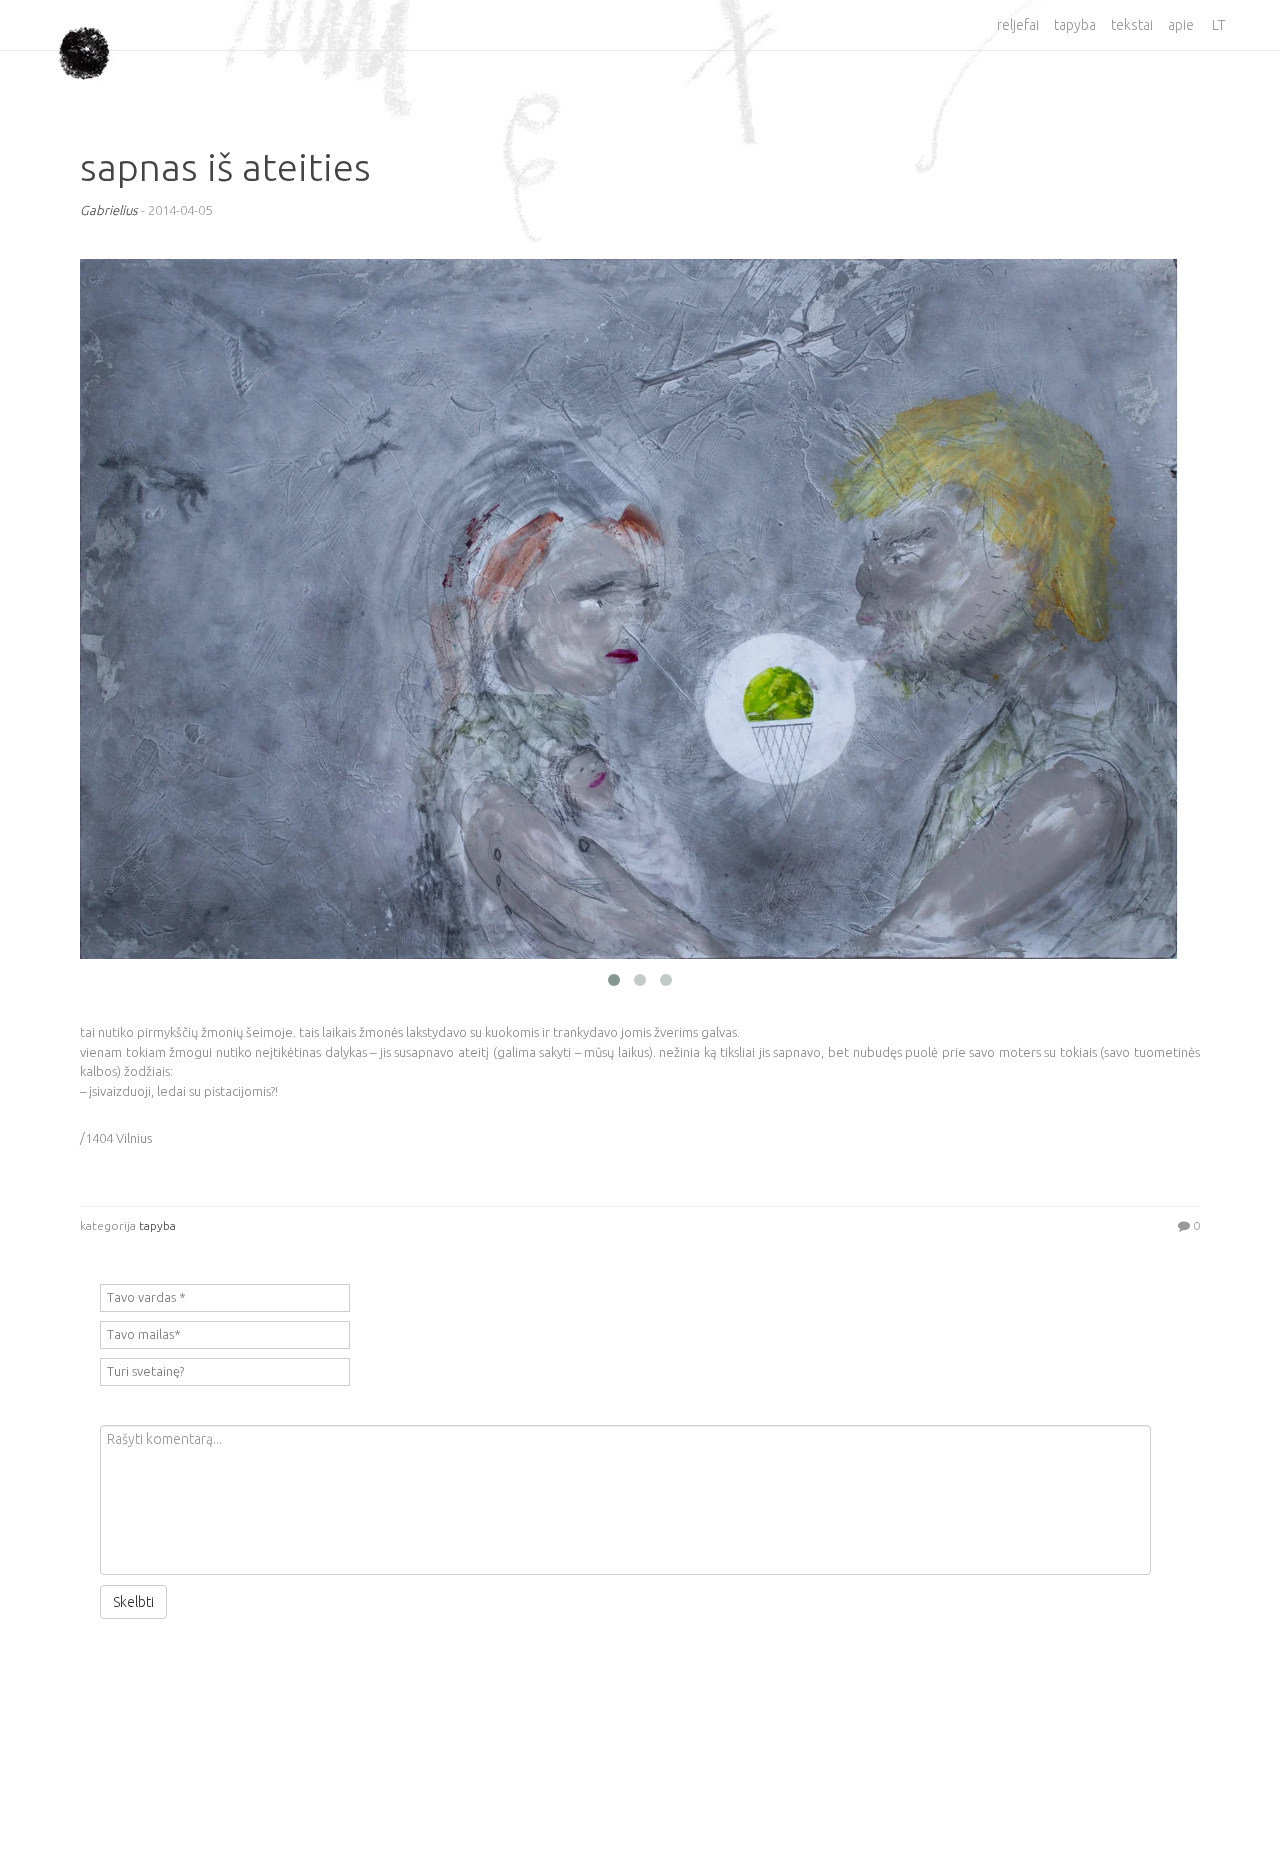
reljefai (1018, 25)
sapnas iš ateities (225, 167)
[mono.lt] (84, 37)
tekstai (1132, 25)
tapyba (1075, 25)
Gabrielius (109, 210)
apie (1181, 25)
